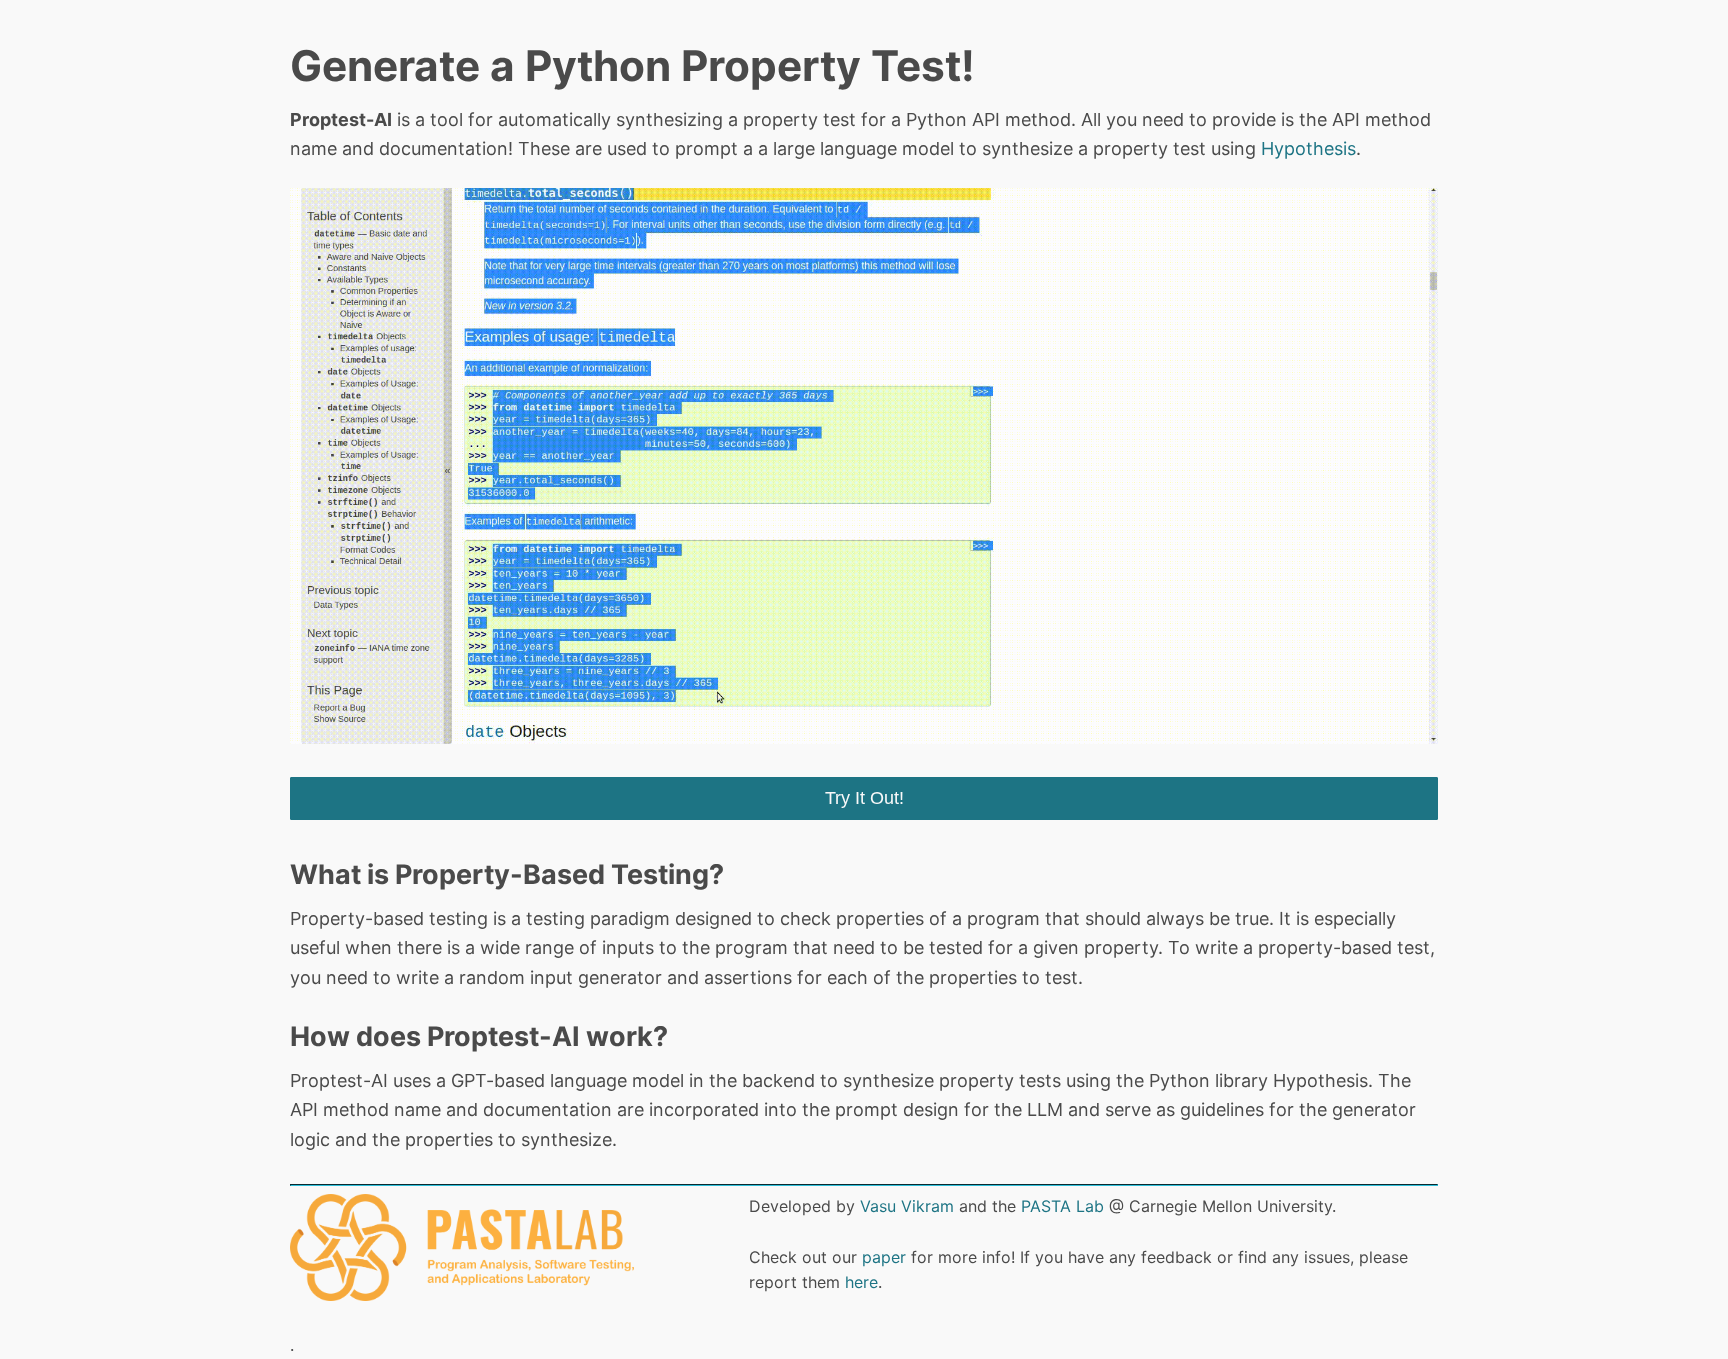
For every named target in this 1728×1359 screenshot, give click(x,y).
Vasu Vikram (907, 1206)
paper (884, 1257)
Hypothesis (1308, 148)
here (861, 1282)
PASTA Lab (1062, 1206)
